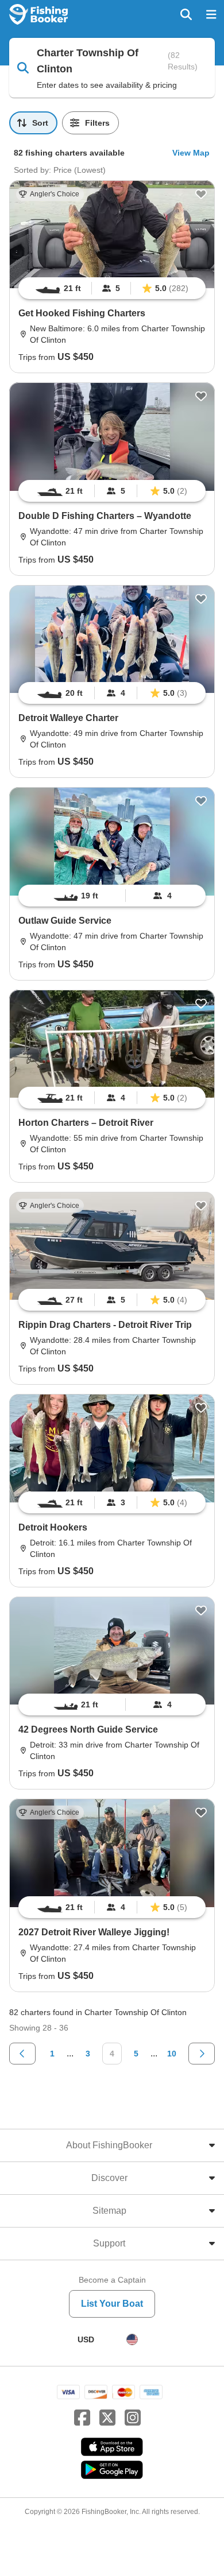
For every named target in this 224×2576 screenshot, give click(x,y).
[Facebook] (82, 2418)
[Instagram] (133, 2418)
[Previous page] (22, 2054)
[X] (107, 2418)
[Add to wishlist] (201, 194)
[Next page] (202, 2054)
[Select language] (132, 2339)
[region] (112, 288)
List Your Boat (112, 2304)
